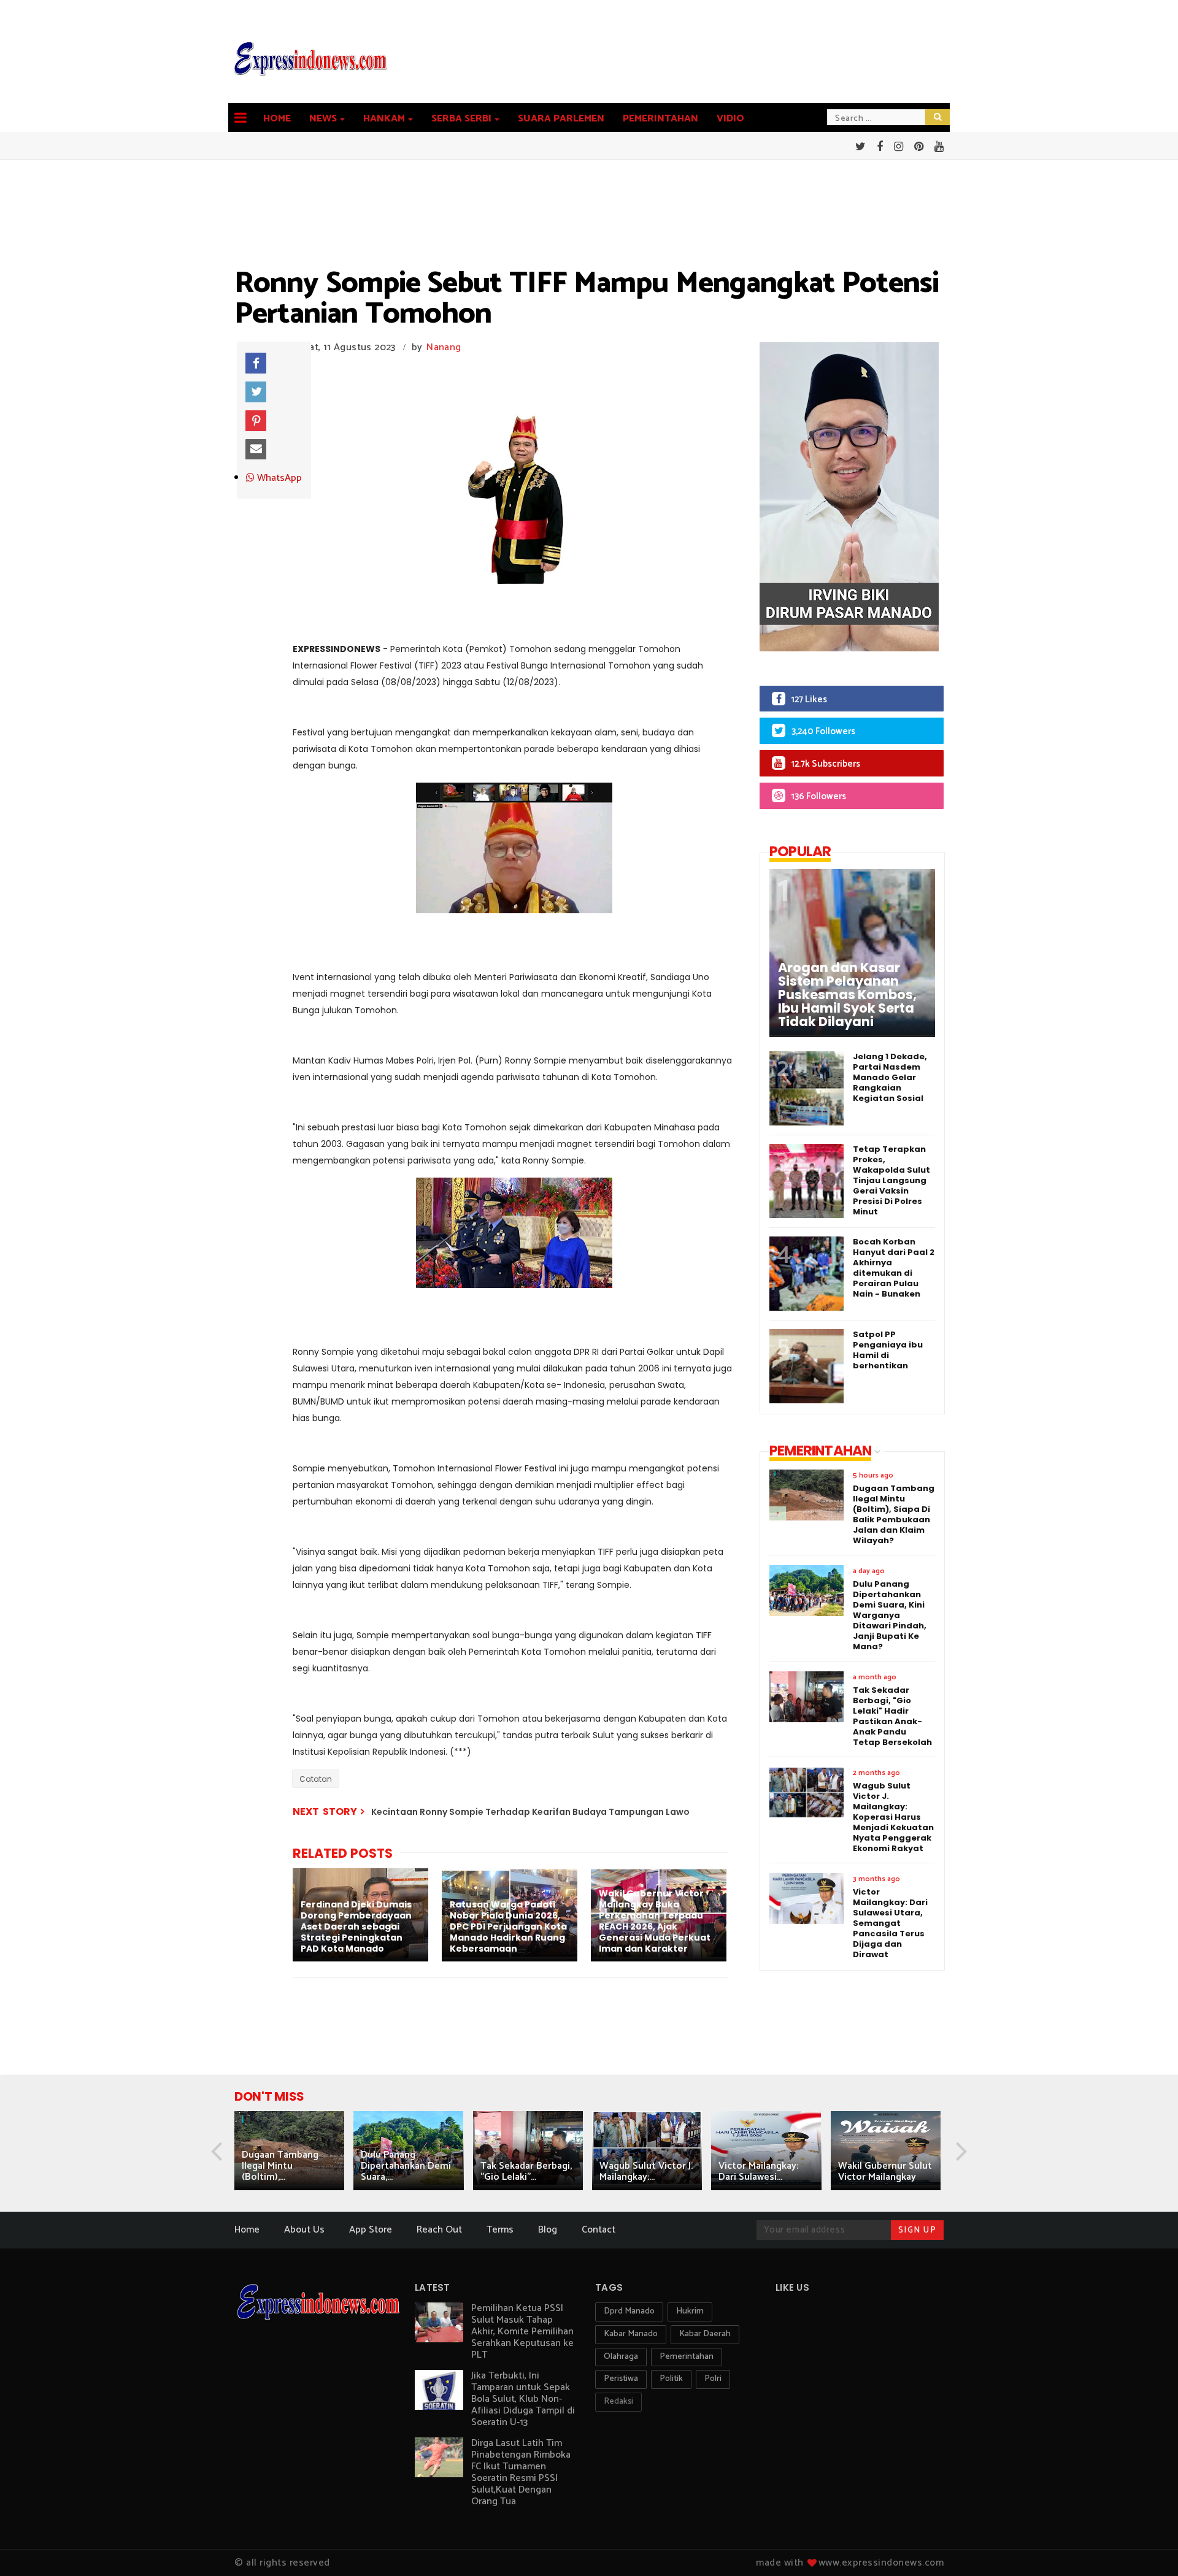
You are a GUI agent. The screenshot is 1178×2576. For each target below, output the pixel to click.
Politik (671, 2379)
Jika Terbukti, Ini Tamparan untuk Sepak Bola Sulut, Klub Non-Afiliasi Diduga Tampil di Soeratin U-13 (523, 2399)
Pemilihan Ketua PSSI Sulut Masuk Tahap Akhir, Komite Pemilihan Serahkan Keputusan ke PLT (522, 2332)
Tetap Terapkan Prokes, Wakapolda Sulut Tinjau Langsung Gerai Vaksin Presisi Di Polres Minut (891, 1180)
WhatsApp (278, 478)
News (323, 119)
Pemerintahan (660, 119)
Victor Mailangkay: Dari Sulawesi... (758, 2172)
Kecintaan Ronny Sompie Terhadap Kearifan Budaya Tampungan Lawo (530, 1812)
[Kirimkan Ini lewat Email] (256, 450)
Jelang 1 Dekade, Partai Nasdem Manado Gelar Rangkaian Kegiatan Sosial (890, 1077)
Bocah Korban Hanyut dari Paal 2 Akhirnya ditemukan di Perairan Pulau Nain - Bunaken (894, 1268)
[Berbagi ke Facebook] (256, 363)
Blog (548, 2230)
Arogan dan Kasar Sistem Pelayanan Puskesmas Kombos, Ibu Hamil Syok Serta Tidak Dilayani (847, 995)
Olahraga (621, 2357)
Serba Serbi (461, 119)
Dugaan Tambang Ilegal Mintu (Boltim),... (280, 2166)
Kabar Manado (631, 2334)
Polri (713, 2379)
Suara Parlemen (561, 119)
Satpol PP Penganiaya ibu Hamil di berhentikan (888, 1350)
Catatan (316, 1779)
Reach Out (439, 2230)
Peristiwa (621, 2379)
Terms (500, 2230)
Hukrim (690, 2311)
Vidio (730, 119)
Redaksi (618, 2402)
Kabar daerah (705, 2334)
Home (277, 119)
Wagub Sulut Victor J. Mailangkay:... (646, 2172)
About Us (304, 2230)
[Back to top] (1148, 2547)
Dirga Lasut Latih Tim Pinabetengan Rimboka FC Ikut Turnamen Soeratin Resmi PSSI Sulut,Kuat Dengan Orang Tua (521, 2472)
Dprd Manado (629, 2311)
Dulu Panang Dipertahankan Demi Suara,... (406, 2166)
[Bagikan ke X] (256, 392)
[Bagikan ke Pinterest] (256, 421)
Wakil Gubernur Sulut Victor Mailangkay (885, 2172)
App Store (371, 2230)
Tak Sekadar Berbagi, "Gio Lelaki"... (526, 2172)
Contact (599, 2230)
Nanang (444, 347)
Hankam (384, 119)
